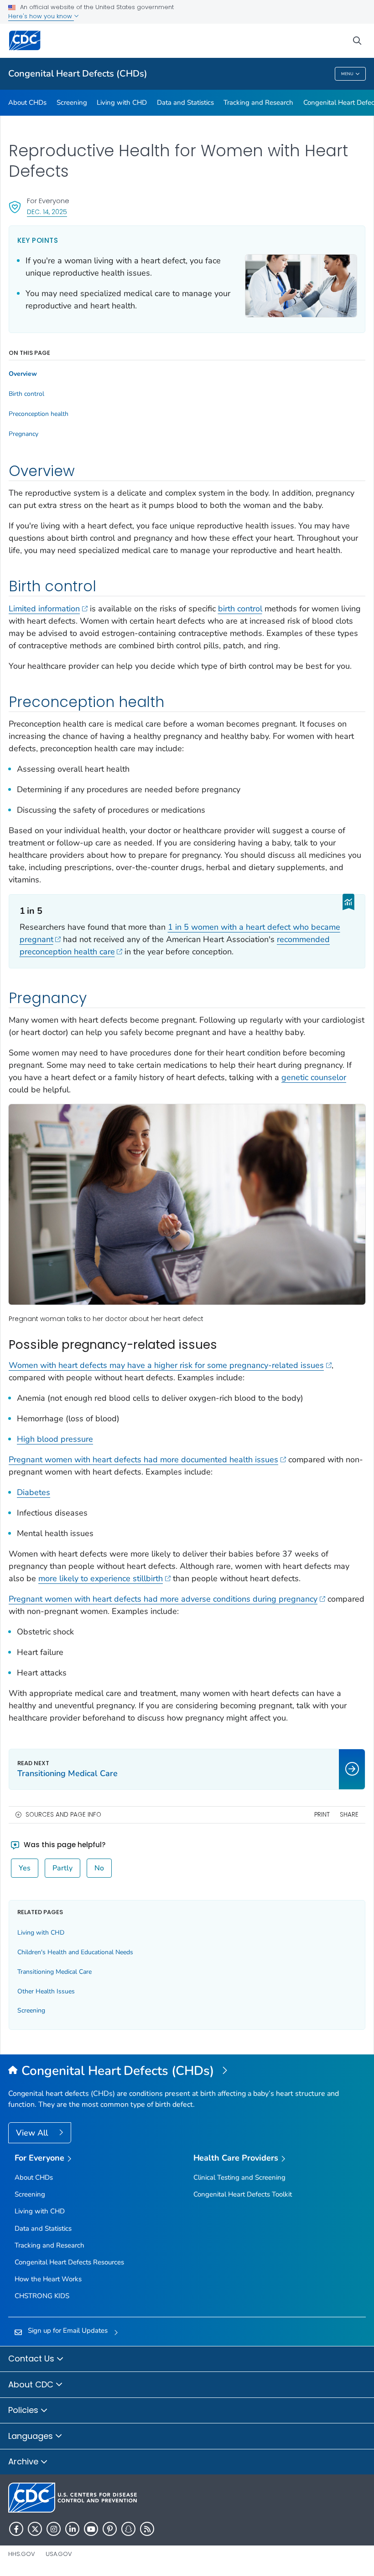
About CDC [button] (32, 2384)
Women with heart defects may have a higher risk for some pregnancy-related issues (166, 1365)
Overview (23, 374)
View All (33, 2133)
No (99, 1868)
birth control (240, 609)
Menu (347, 74)
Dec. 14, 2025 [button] (47, 212)
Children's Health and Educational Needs (75, 1952)
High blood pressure (55, 1439)
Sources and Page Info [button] (63, 1815)
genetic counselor (314, 1077)
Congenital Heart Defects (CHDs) (78, 74)
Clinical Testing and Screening (239, 2177)
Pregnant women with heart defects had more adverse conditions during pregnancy (163, 1599)
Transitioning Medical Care (55, 1972)
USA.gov (59, 2554)
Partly (62, 1868)
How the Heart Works (48, 2279)
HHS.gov (22, 2554)
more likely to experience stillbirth (101, 1578)
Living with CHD (122, 102)
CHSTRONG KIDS (42, 2296)
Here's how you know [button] (41, 16)
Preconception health (39, 414)
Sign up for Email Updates (68, 2330)
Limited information (44, 609)
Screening (72, 102)
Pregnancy (23, 434)
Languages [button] (32, 2436)
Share (349, 1815)
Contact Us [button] (32, 2358)
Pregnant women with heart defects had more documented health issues (143, 1460)
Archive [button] (24, 2461)
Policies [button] (24, 2410)
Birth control (26, 394)
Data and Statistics (185, 102)
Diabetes (34, 1492)
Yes (25, 1868)
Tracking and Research (258, 102)
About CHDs (27, 102)
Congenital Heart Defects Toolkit (243, 2194)
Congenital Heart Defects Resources (69, 2262)
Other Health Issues (46, 1991)
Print (322, 1815)
